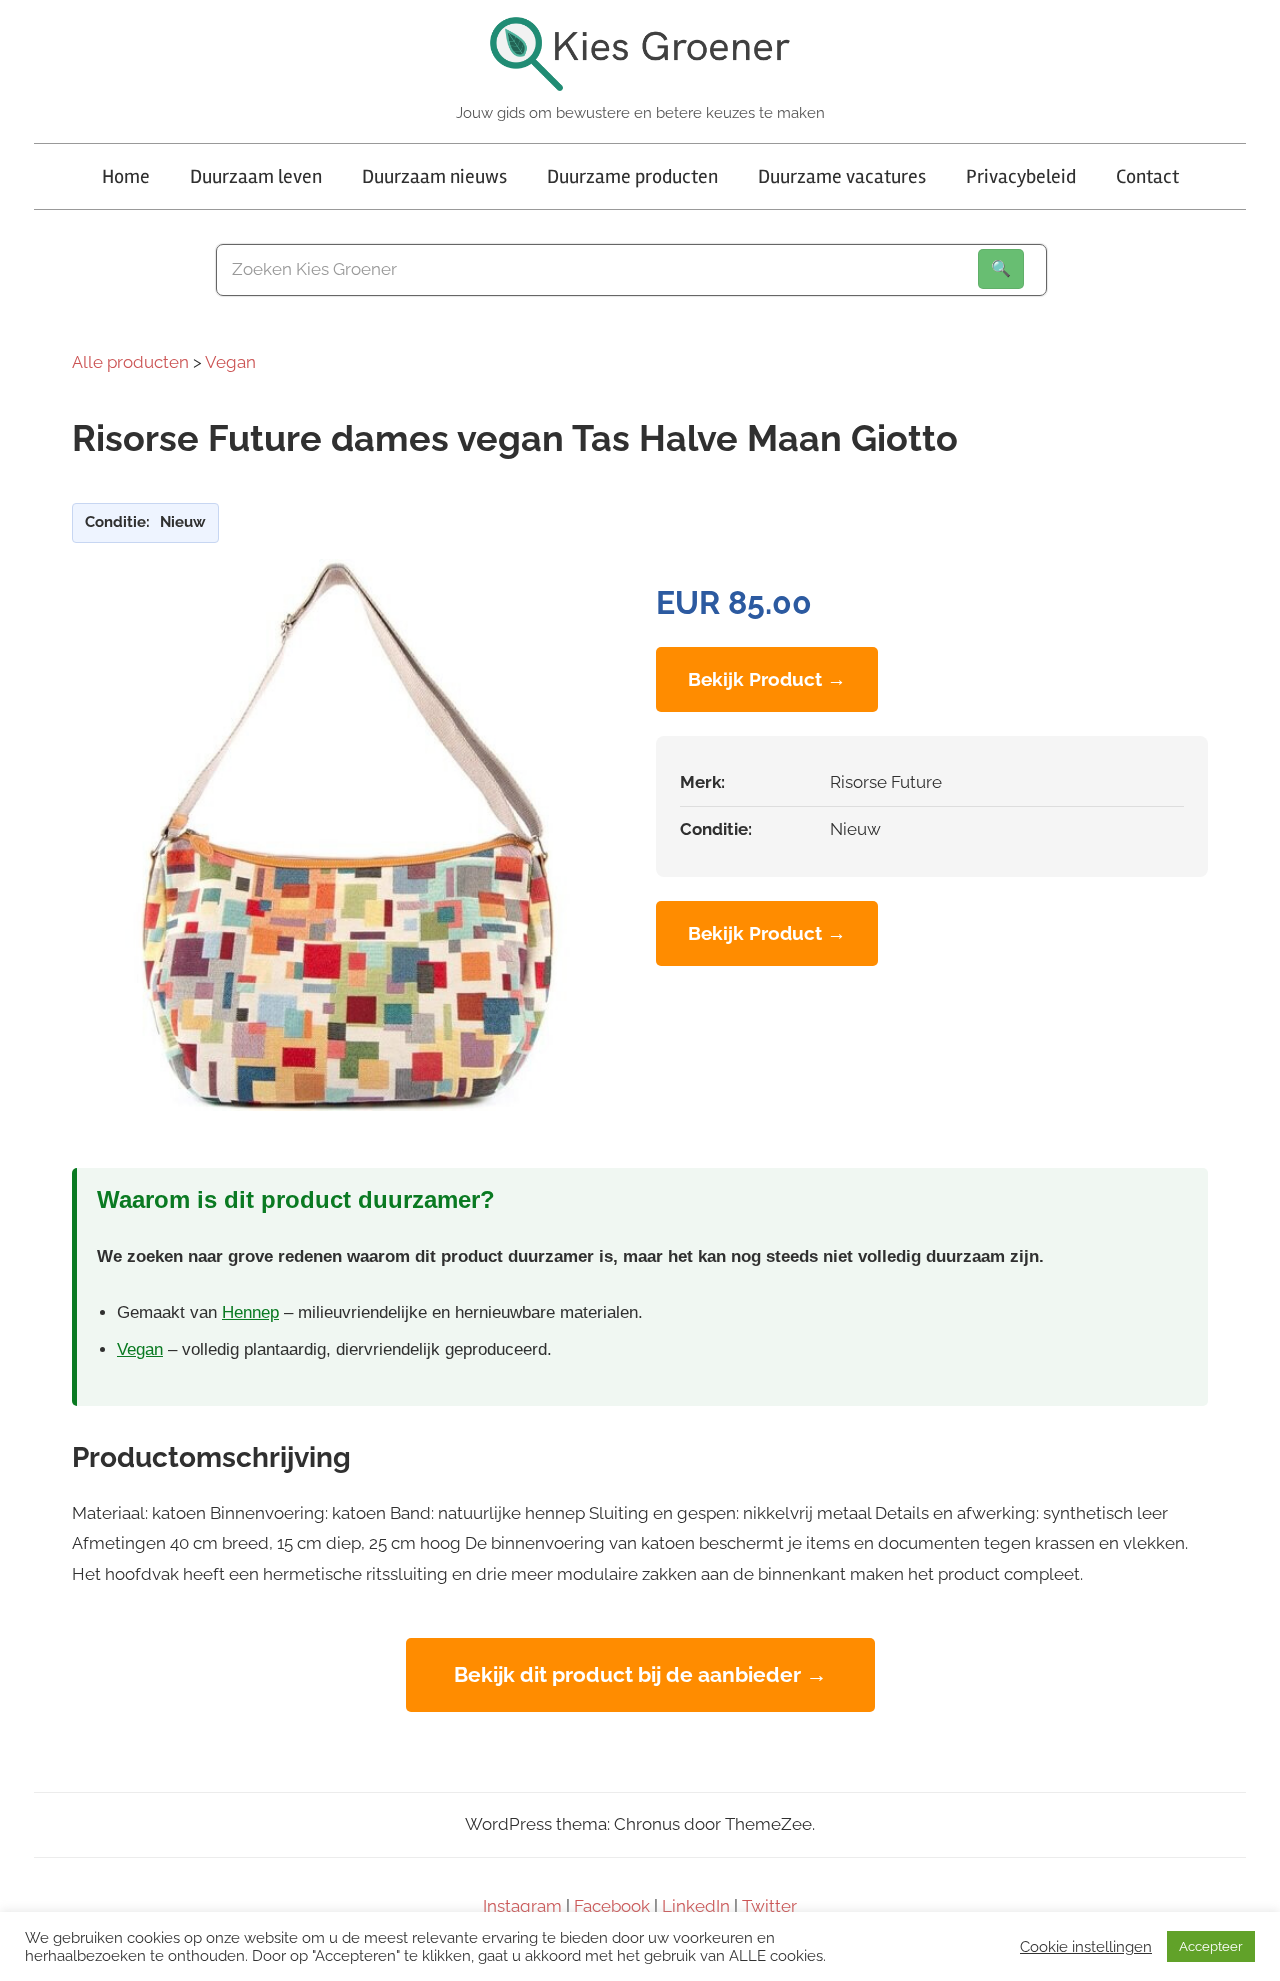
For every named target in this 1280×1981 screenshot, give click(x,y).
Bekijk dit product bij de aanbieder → (640, 1674)
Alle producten (130, 362)
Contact (1147, 176)
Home (126, 176)
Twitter (769, 1906)
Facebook (612, 1906)
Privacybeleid (1021, 176)
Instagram (522, 1906)
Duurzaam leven (256, 176)
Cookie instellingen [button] (1086, 1946)
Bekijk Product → (767, 679)
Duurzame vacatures (842, 176)
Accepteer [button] (1211, 1946)
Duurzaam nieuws (434, 176)
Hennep (250, 1312)
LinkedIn (696, 1906)
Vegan (230, 362)
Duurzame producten (632, 176)
